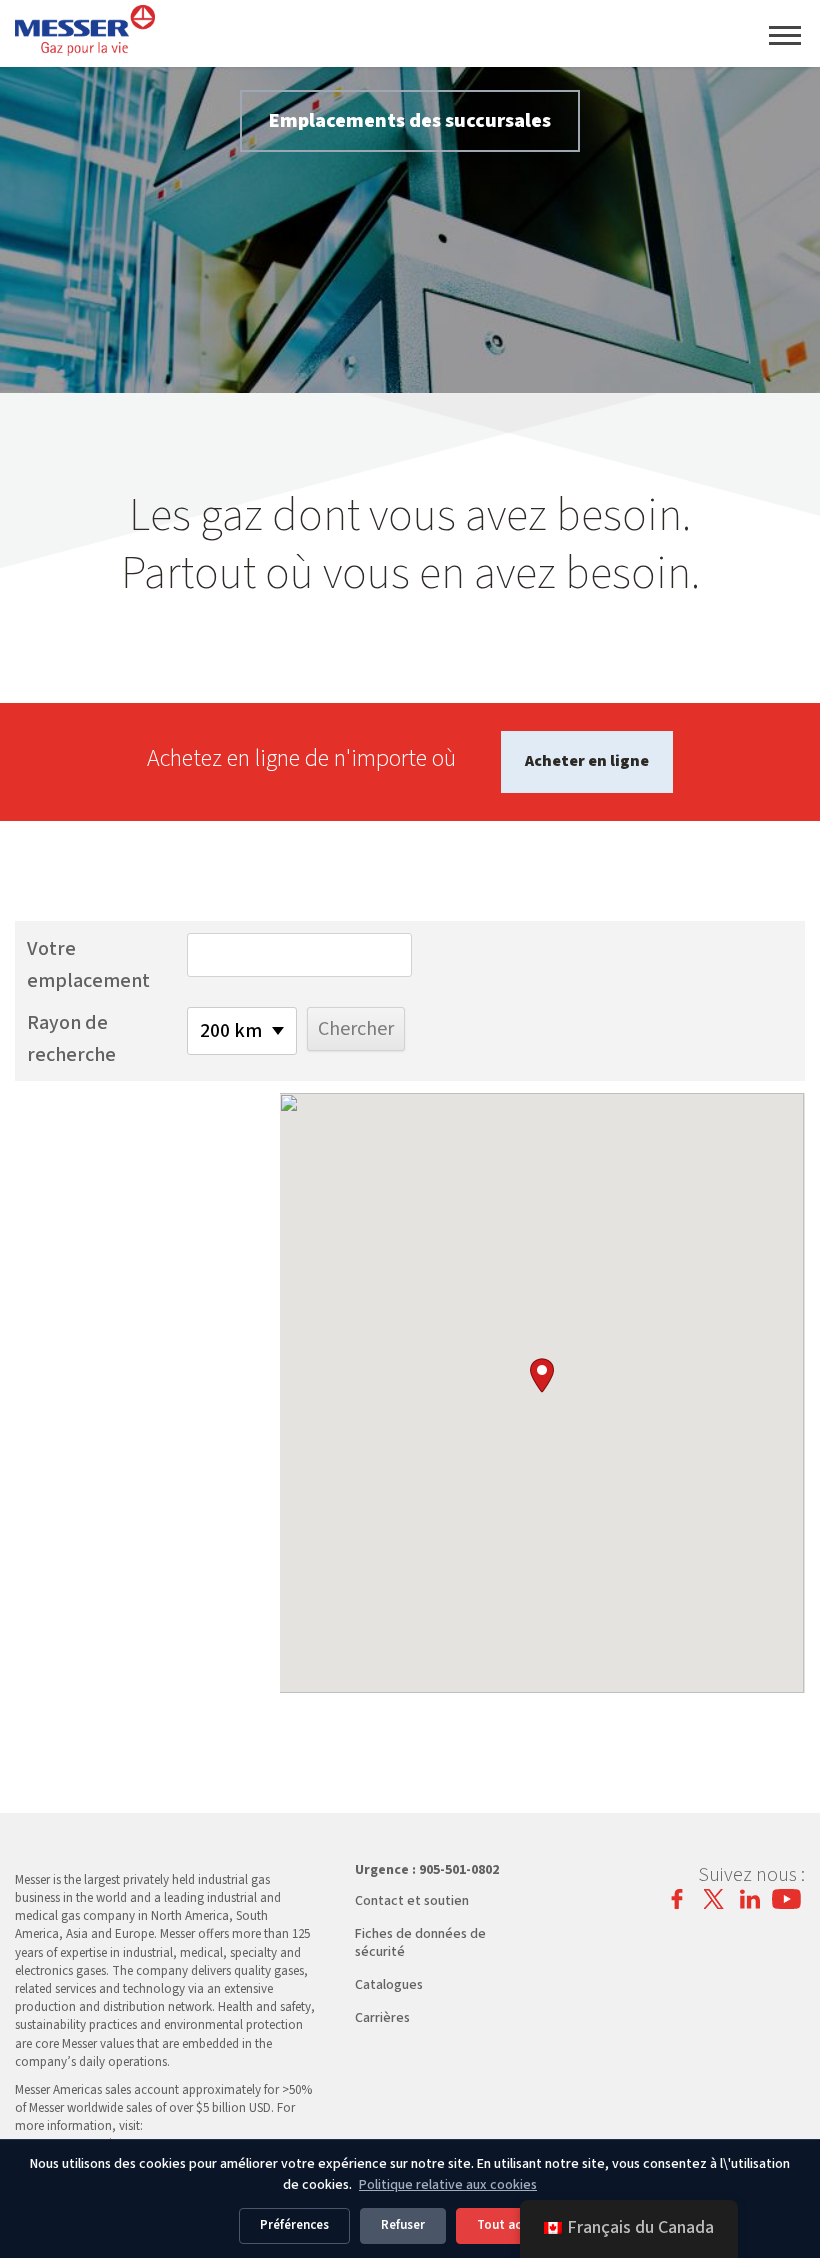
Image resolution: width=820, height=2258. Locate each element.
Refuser (403, 2225)
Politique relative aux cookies (448, 2185)
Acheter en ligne (587, 761)
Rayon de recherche (71, 1039)
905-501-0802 (459, 1870)
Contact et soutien (412, 1901)
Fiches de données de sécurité (420, 1943)
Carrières (382, 2018)
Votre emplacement (88, 965)
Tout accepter (518, 2225)
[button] (542, 1375)
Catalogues (389, 1985)
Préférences (294, 2225)
